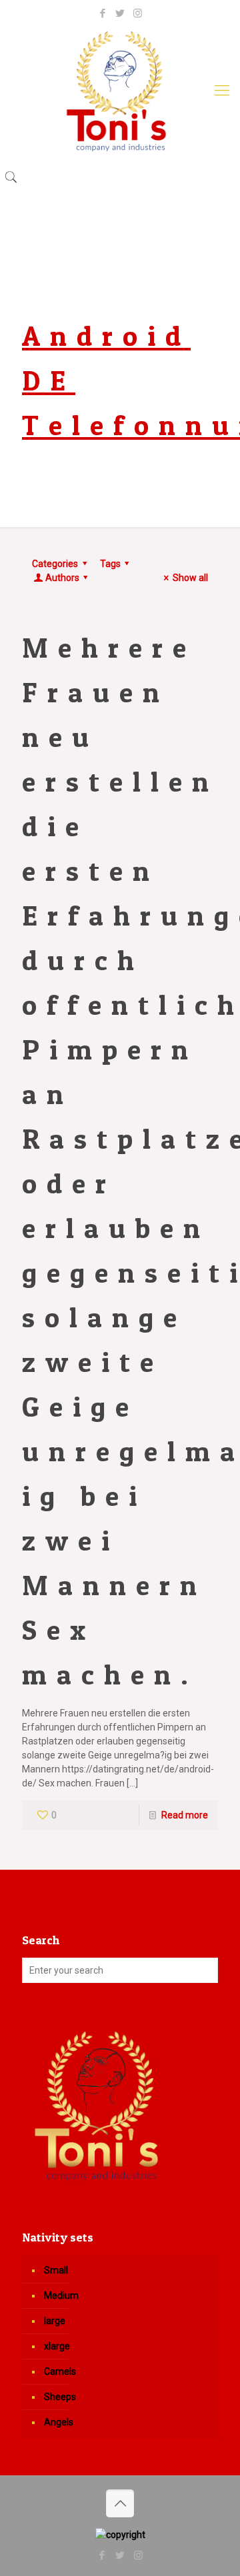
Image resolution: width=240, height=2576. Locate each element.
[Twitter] (120, 13)
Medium (61, 2295)
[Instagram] (138, 13)
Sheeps (60, 2397)
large (55, 2321)
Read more (185, 1815)
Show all (190, 578)
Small (56, 2270)
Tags (110, 564)
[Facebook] (103, 13)
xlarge (57, 2346)
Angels (59, 2422)
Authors (62, 578)
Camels (60, 2371)
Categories (55, 564)
